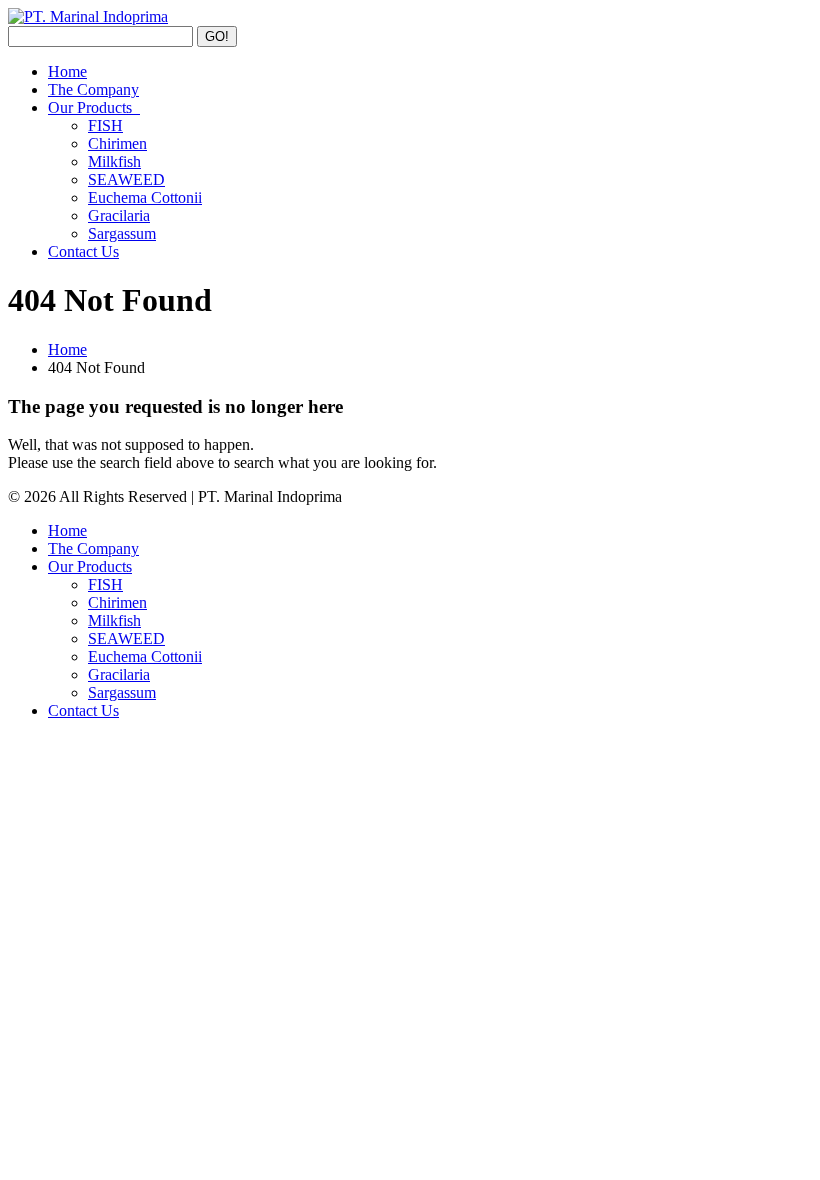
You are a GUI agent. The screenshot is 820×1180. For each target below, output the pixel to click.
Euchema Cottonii (145, 197)
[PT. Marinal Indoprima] (88, 16)
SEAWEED (126, 179)
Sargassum (122, 233)
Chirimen (117, 143)
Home (67, 71)
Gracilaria (119, 215)
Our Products (94, 107)
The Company (93, 89)
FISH (105, 125)
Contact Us (83, 251)
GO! (217, 36)
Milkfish (114, 161)
